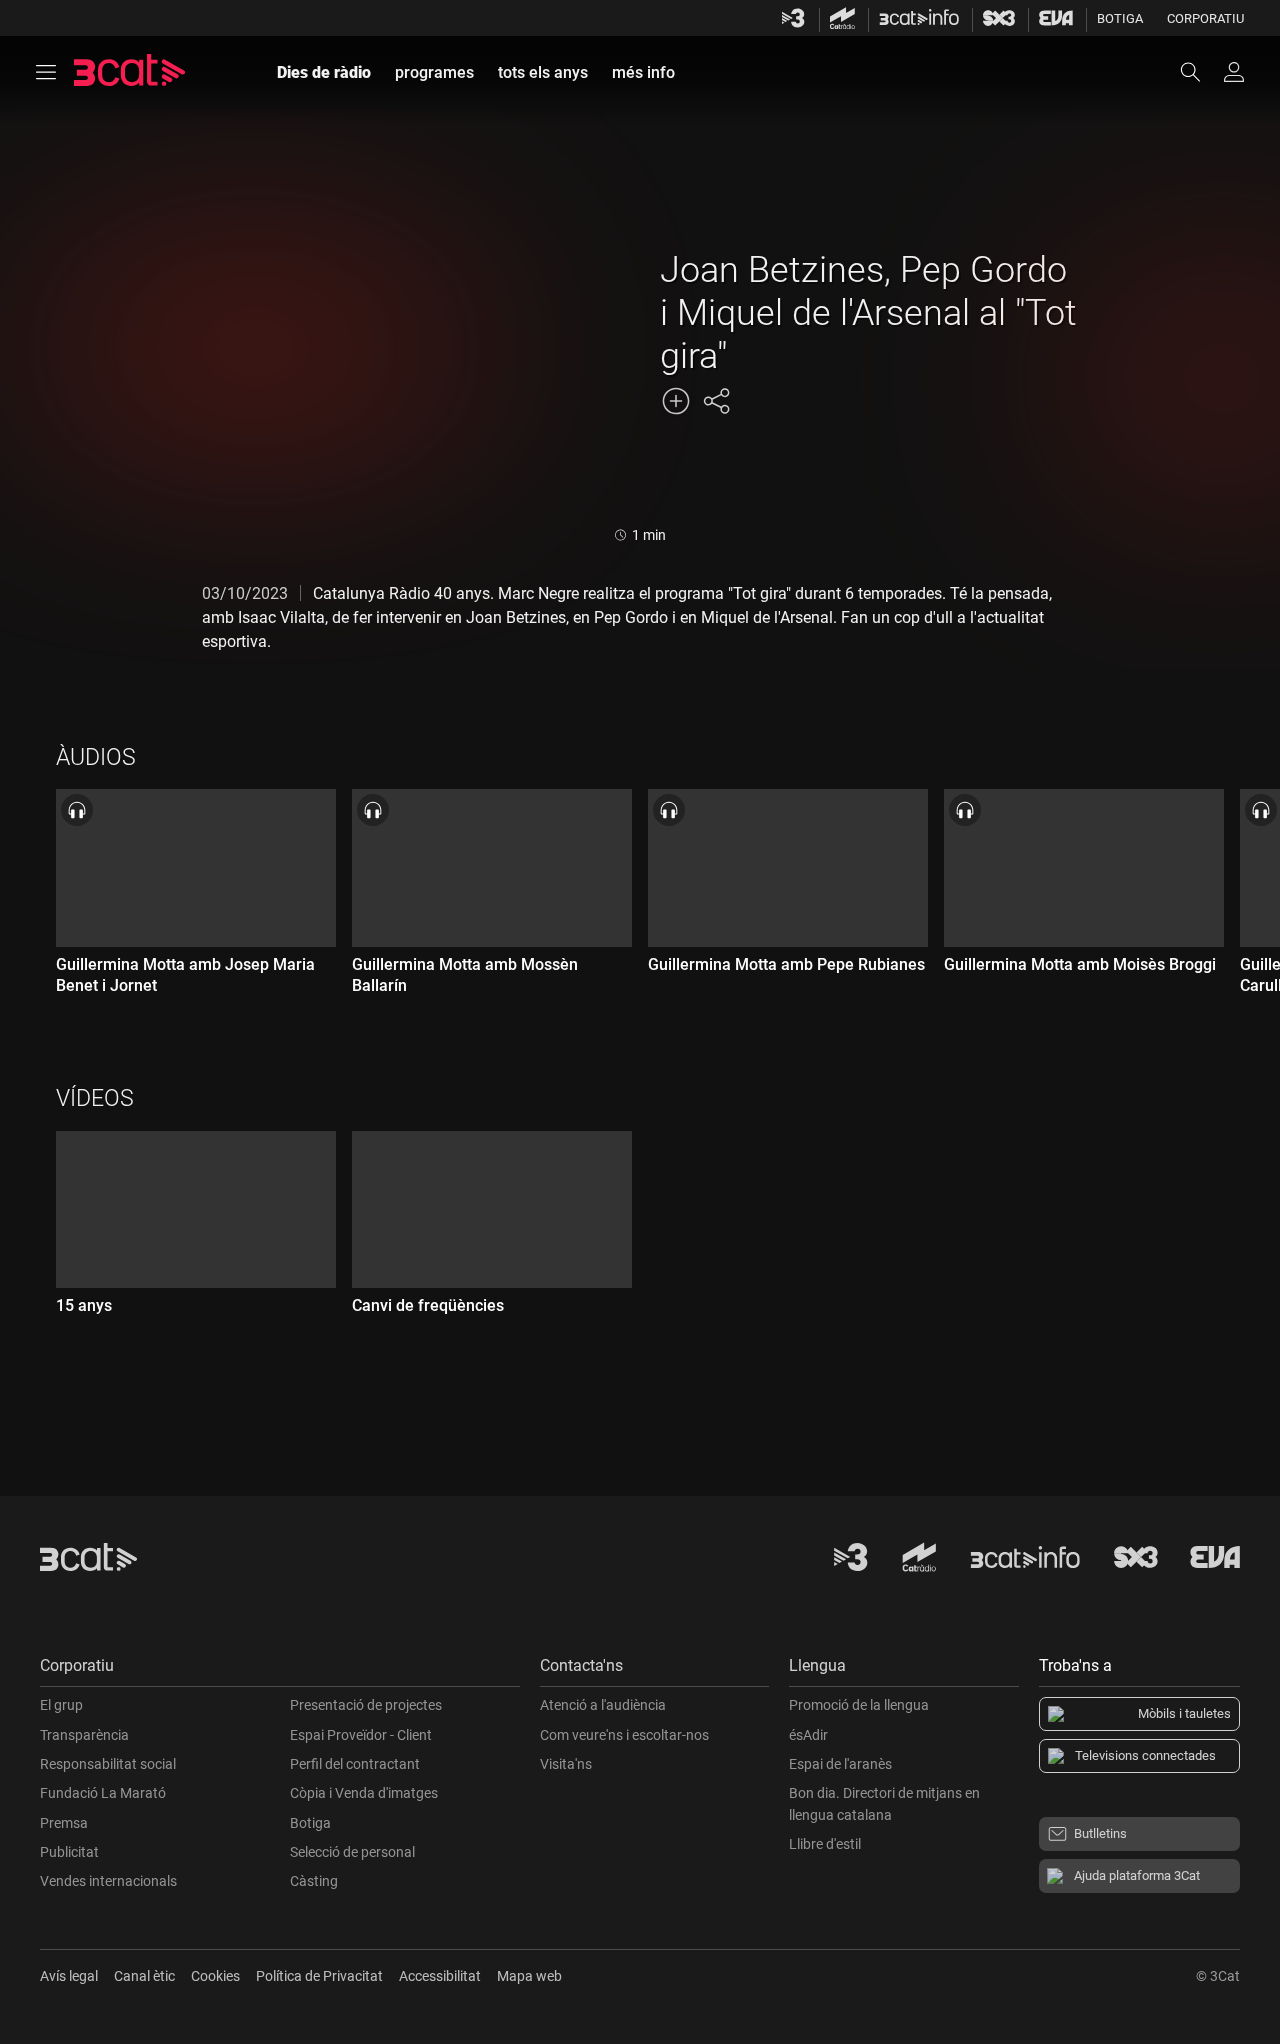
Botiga (1120, 18)
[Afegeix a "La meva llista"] (676, 401)
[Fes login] (1234, 72)
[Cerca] (1200, 72)
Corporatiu (1205, 18)
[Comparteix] (716, 401)
